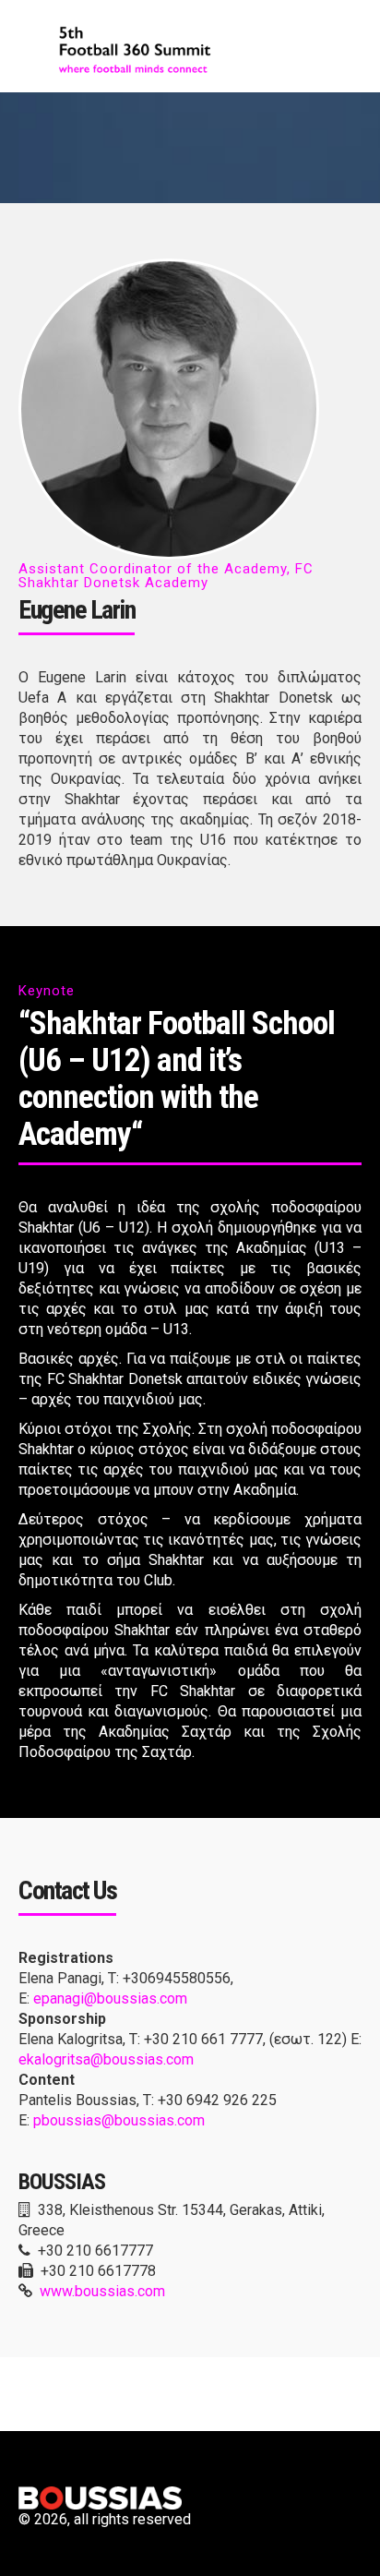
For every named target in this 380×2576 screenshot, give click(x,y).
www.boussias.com (102, 2291)
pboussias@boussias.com (119, 2120)
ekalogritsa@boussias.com (106, 2059)
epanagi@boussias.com (110, 1998)
